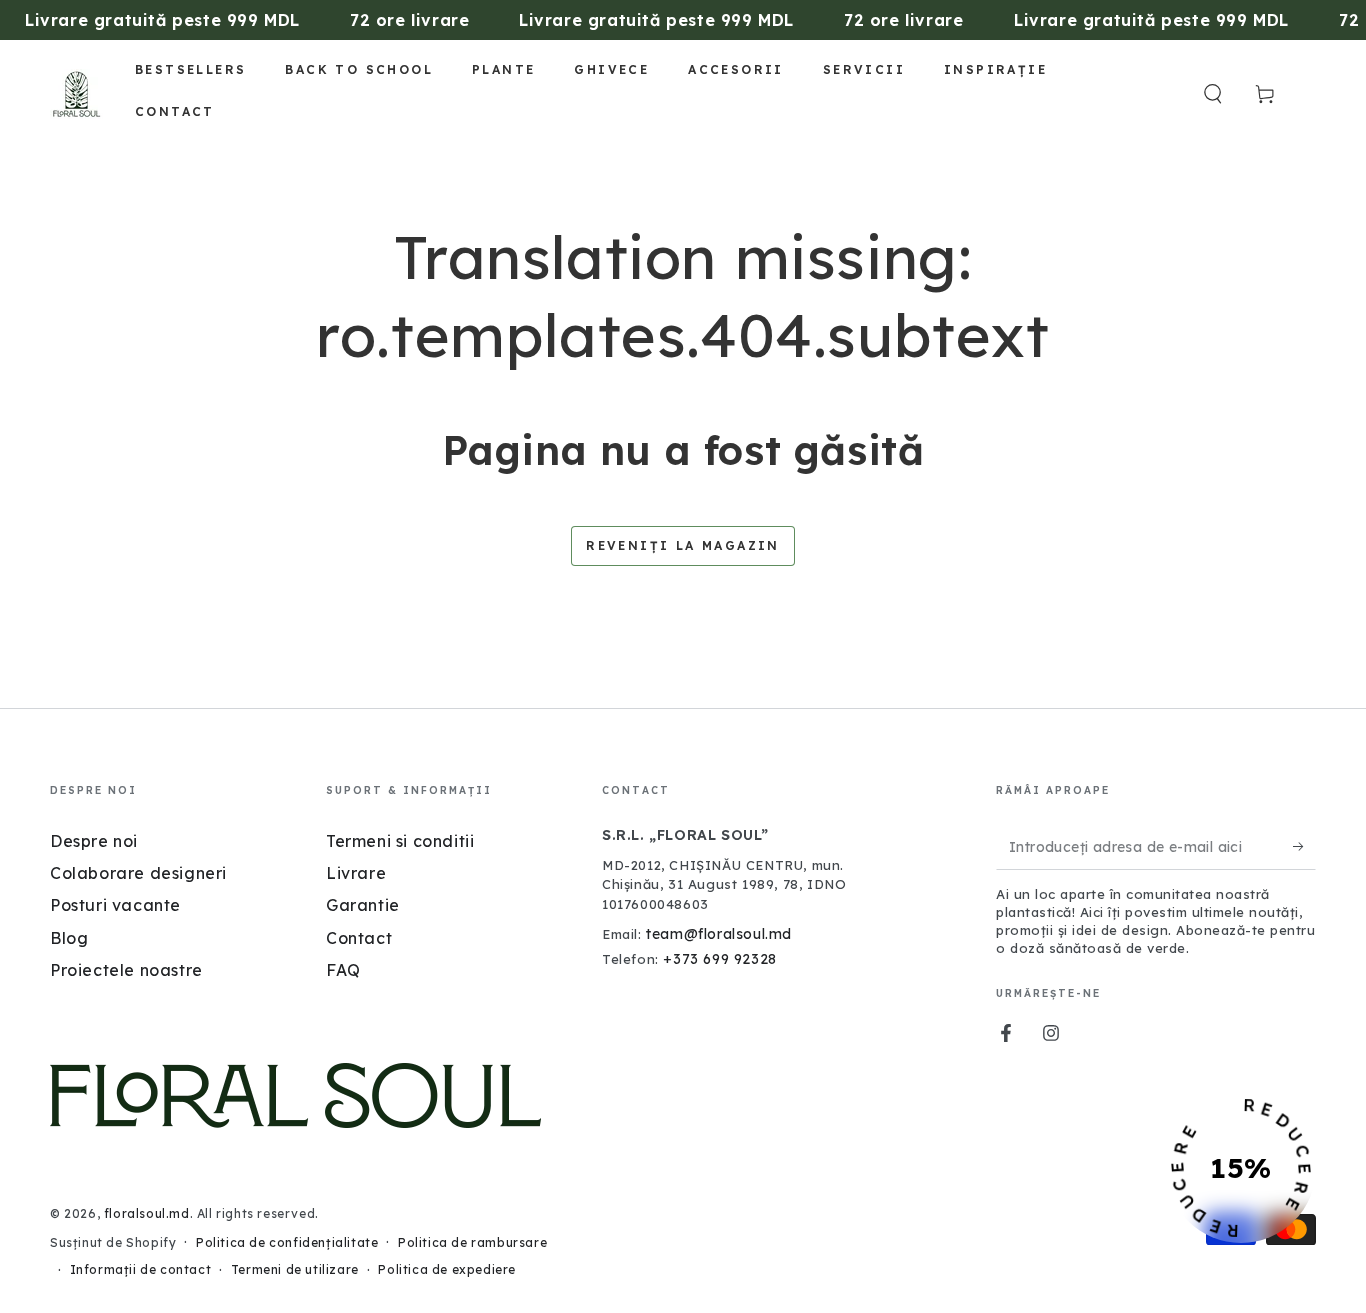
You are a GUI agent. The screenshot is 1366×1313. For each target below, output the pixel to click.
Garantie (363, 905)
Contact (359, 938)
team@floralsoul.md (719, 934)
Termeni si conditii (400, 841)
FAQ (343, 970)
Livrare (356, 873)
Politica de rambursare (472, 1242)
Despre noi (94, 841)
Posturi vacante (115, 905)
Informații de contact (141, 1269)
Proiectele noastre (126, 970)
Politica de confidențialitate (287, 1242)
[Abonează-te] (1304, 847)
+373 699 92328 (719, 959)
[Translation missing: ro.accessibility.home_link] (76, 94)
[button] (1213, 94)
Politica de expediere (447, 1269)
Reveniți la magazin (683, 545)
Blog (69, 938)
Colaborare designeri (138, 873)
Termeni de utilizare (295, 1269)
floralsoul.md (147, 1213)
